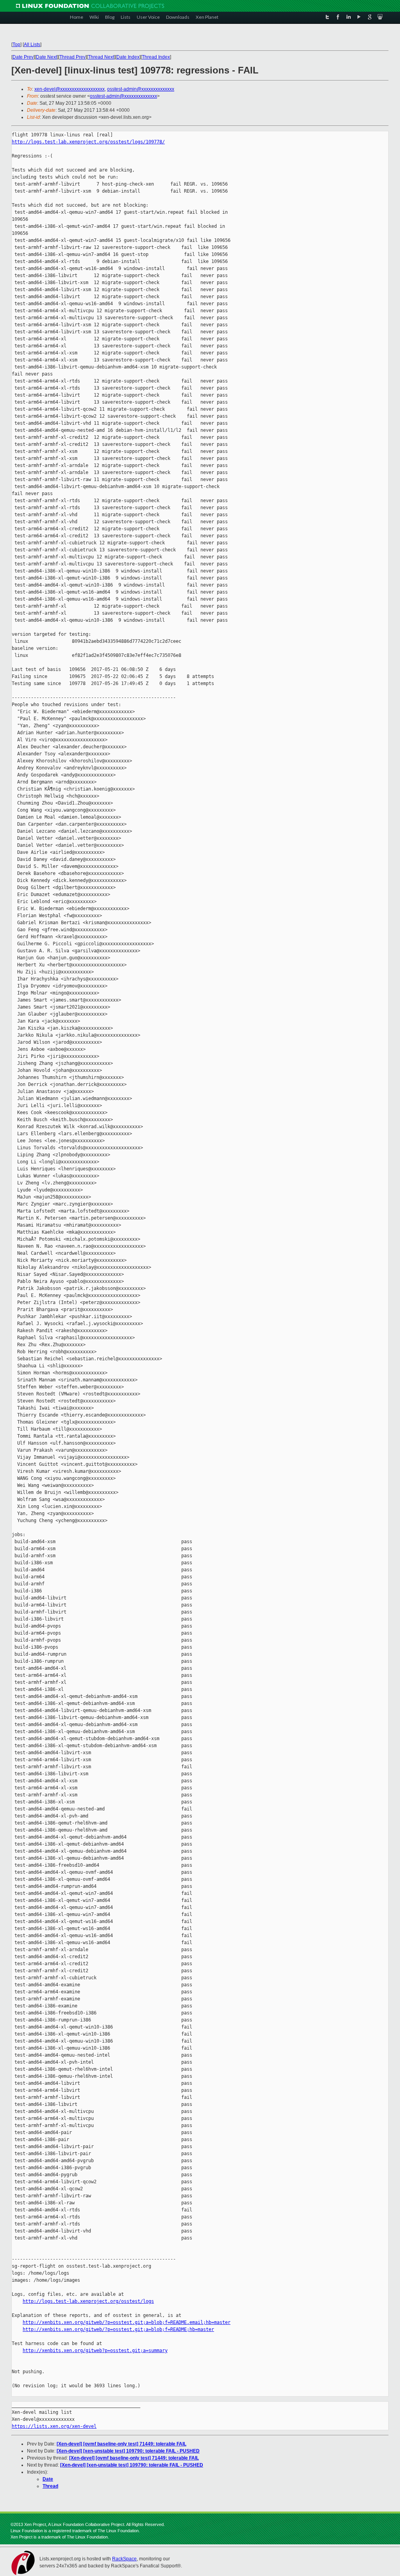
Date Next (46, 57)
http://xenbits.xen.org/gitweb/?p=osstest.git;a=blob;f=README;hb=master (118, 2329)
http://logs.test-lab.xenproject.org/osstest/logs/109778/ (88, 142)
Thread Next (101, 57)
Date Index (128, 57)
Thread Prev (72, 57)
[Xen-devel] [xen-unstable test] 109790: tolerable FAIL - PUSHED (128, 2451)
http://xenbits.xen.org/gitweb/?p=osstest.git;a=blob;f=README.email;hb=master (127, 2322)
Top (16, 45)
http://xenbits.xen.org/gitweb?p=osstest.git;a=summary (95, 2351)
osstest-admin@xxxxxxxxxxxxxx (141, 89)
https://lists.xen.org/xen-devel (54, 2426)
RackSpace (124, 2559)
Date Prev (23, 57)
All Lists (32, 45)
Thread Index (156, 57)
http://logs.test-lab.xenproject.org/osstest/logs (88, 2301)
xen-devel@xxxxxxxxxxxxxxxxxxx (70, 89)
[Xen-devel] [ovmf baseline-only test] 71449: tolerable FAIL (121, 2444)
